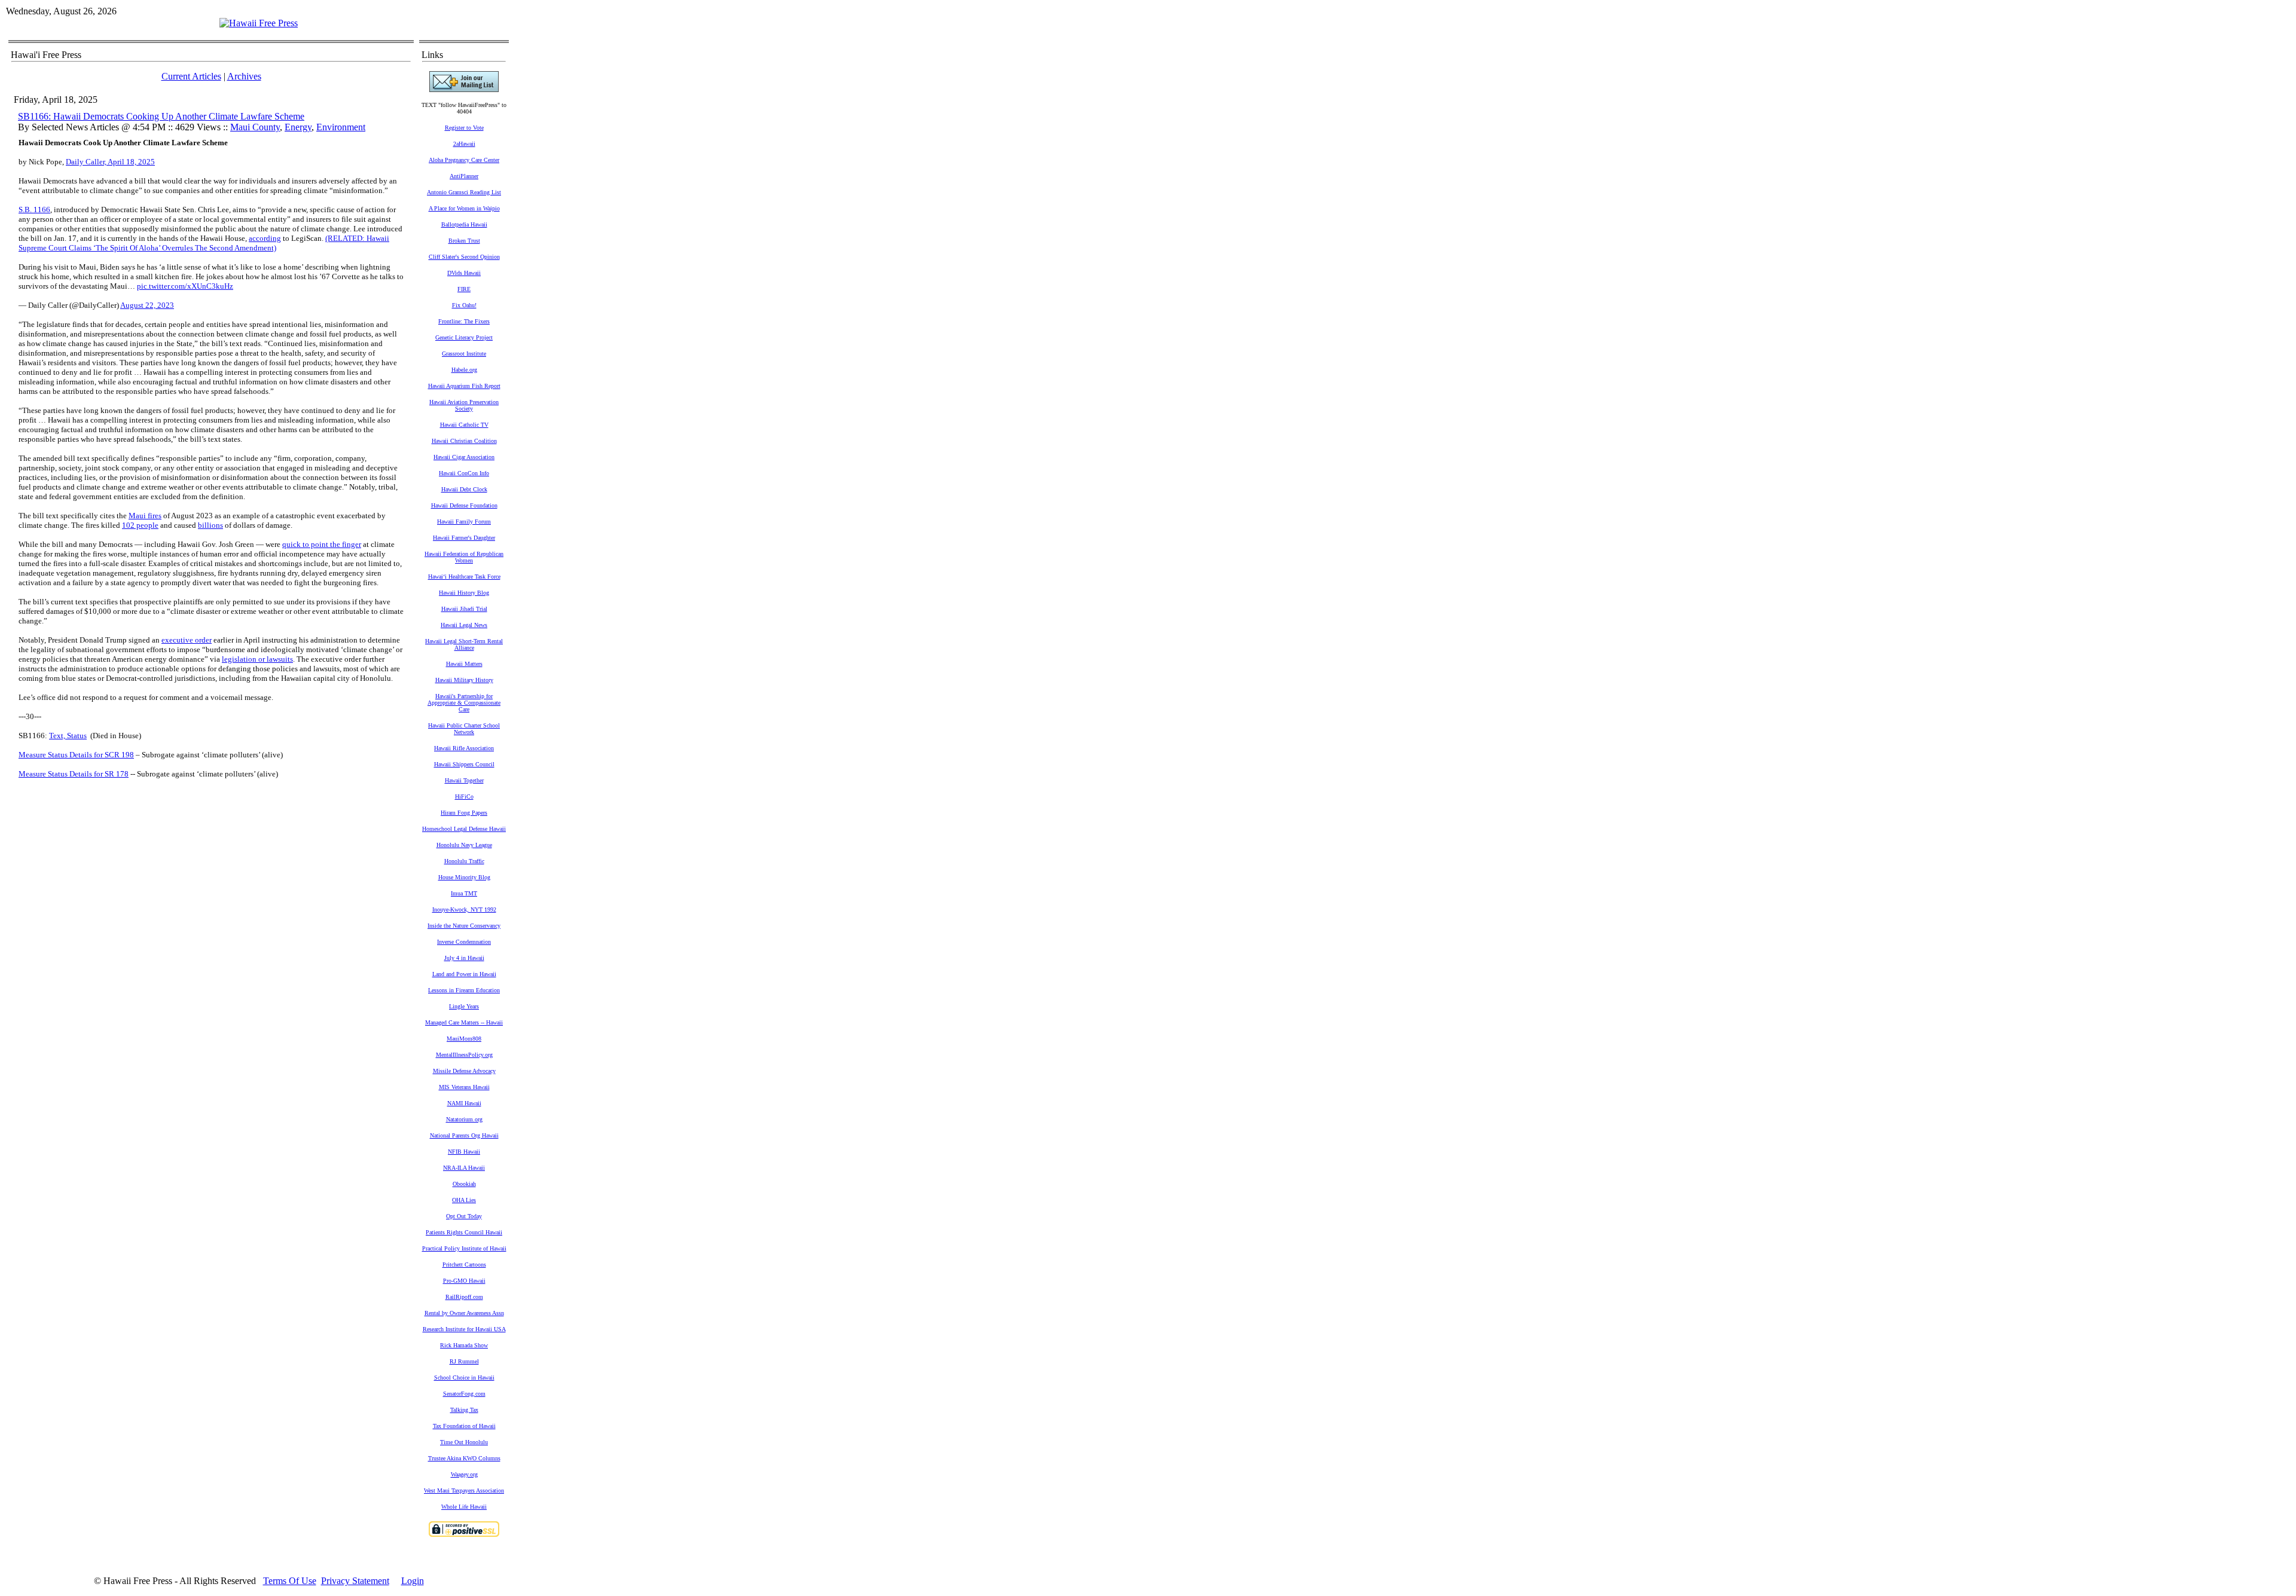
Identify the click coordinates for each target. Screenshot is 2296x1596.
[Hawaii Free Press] (259, 23)
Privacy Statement (355, 1581)
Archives (244, 76)
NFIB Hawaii (464, 1152)
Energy (298, 127)
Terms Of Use (290, 1581)
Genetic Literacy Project (464, 337)
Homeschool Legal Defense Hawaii (464, 829)
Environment (341, 127)
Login (413, 1581)
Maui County (255, 127)
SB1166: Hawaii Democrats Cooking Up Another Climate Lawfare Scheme (161, 116)
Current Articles (191, 76)
